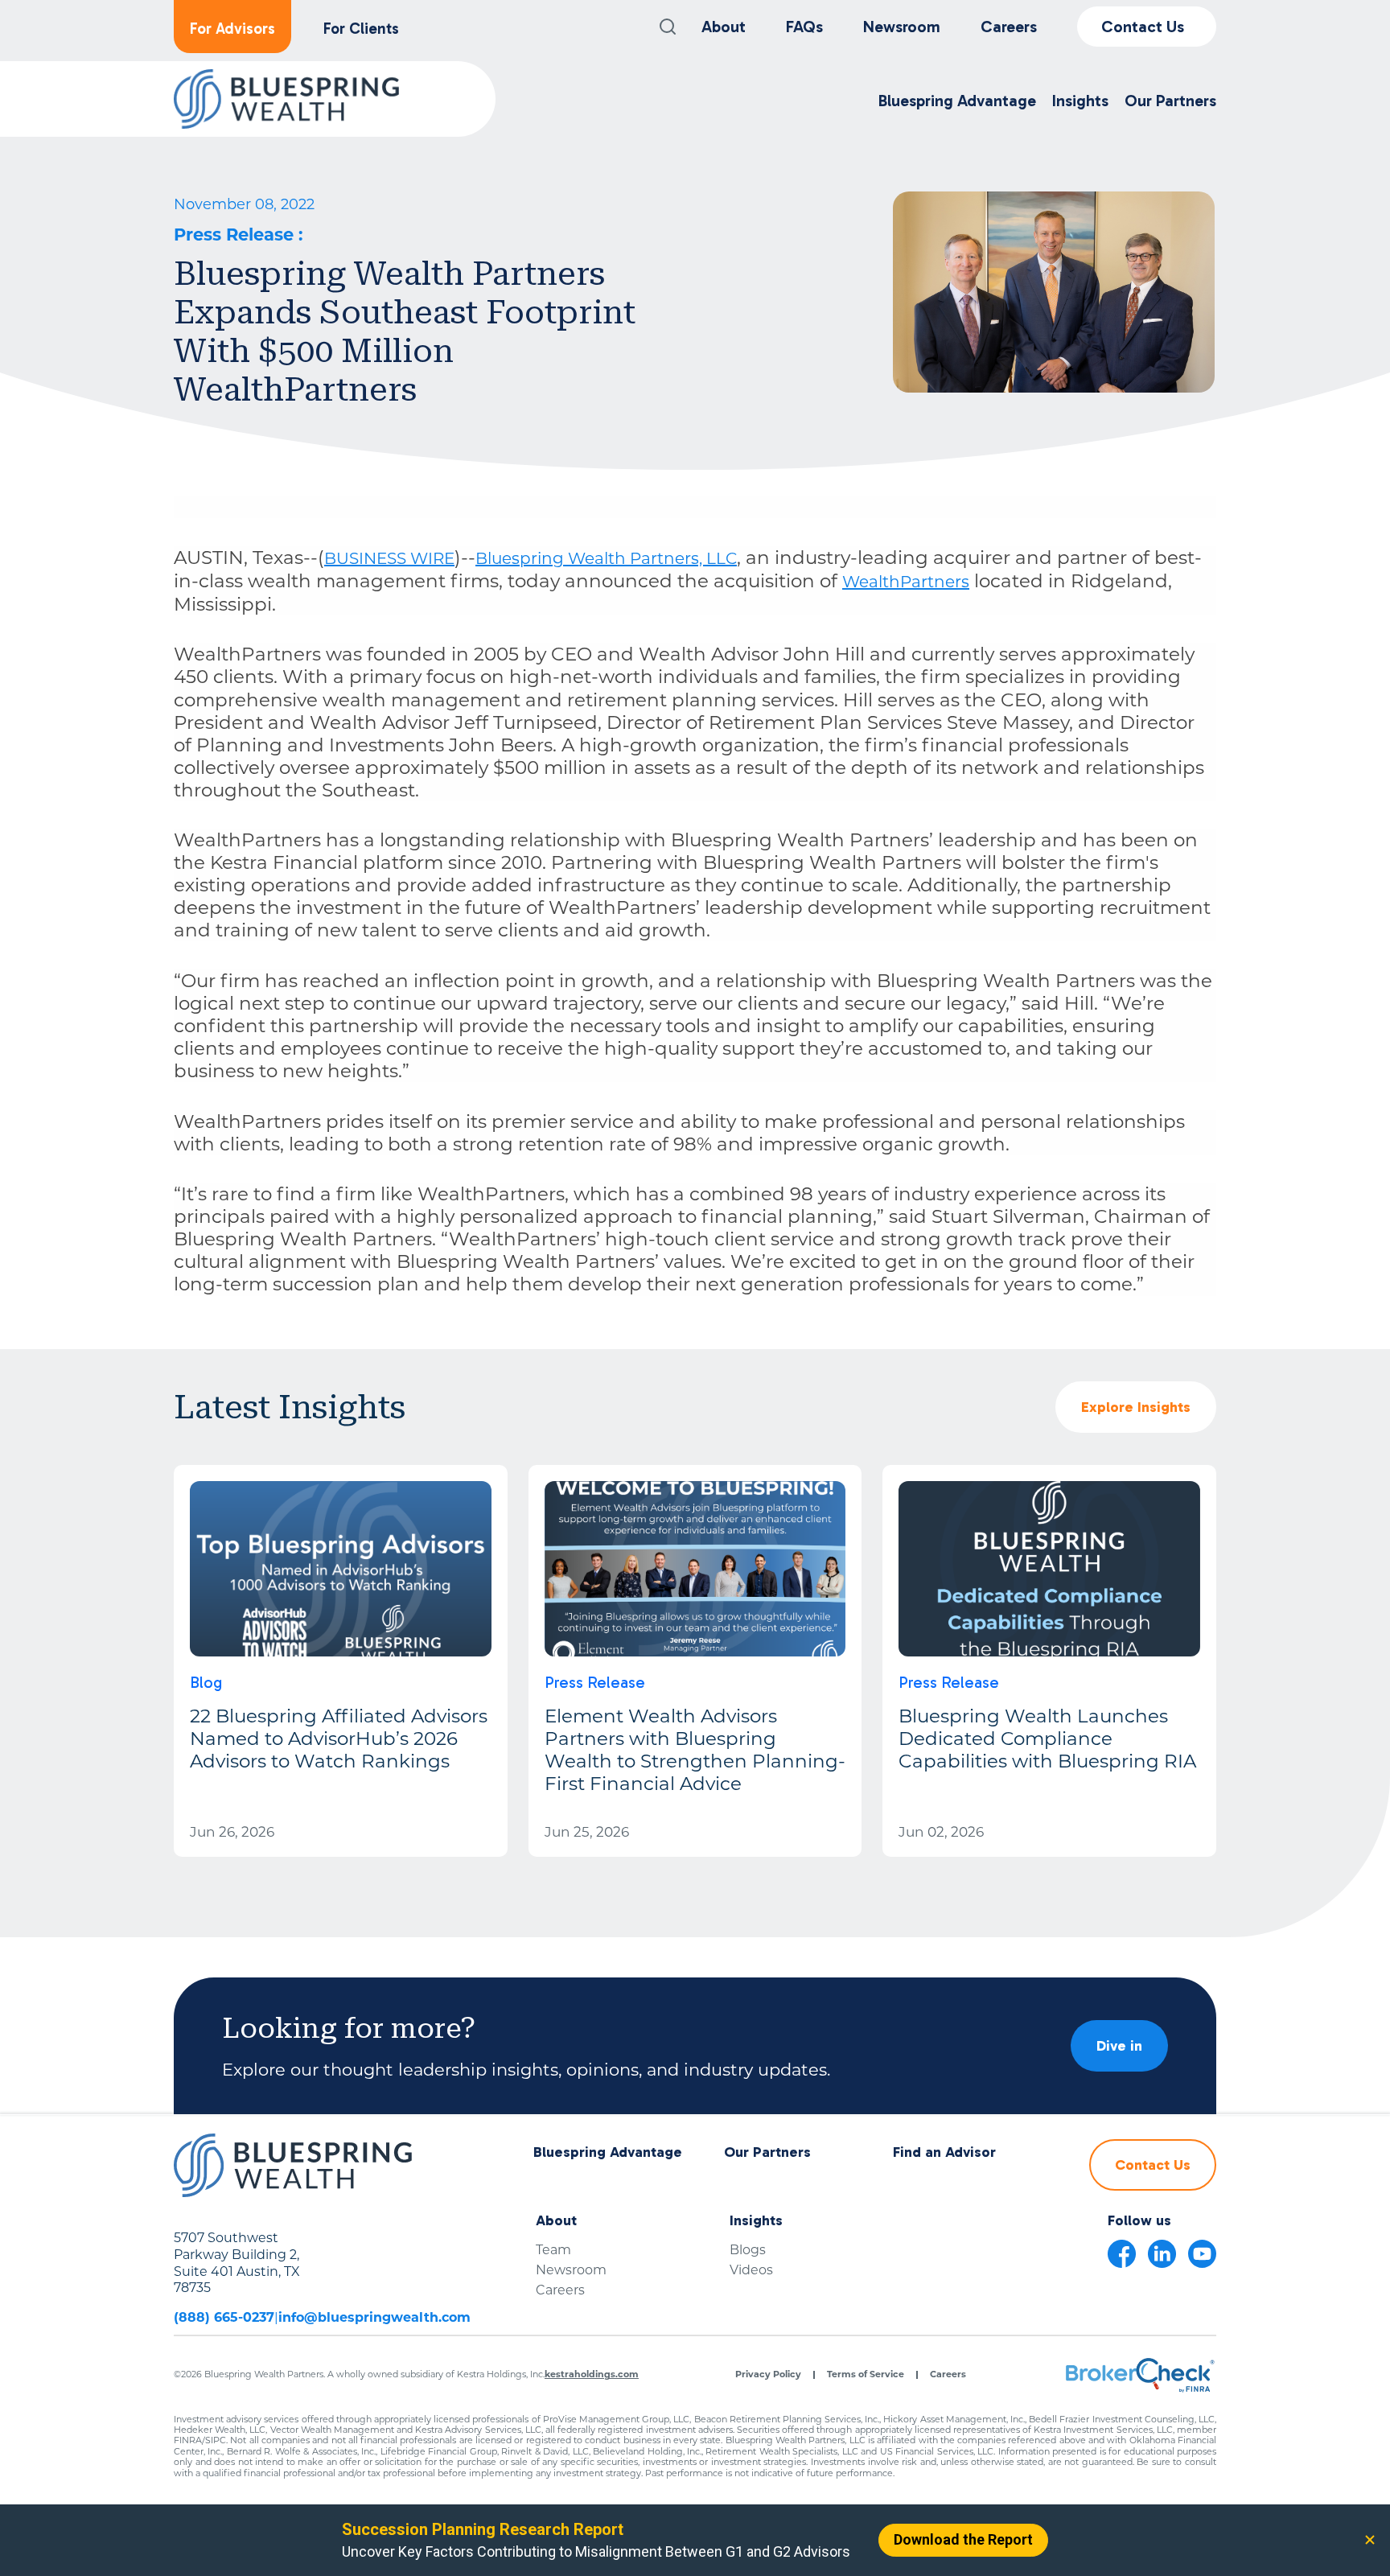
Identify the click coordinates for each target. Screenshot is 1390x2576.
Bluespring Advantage (608, 2152)
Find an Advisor (944, 2152)
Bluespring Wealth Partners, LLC (606, 558)
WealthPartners (906, 582)
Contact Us (1143, 27)
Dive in (1119, 2046)
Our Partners (767, 2152)
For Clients (361, 29)
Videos (751, 2270)
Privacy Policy (768, 2374)
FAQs (804, 27)
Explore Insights (1136, 1407)
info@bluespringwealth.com (374, 2317)
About (724, 27)
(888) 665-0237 (224, 2317)
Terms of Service (866, 2374)
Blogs (748, 2250)
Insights (756, 2221)
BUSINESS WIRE (389, 558)
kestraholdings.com (592, 2374)
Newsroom (902, 27)
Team (553, 2250)
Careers (1009, 27)
